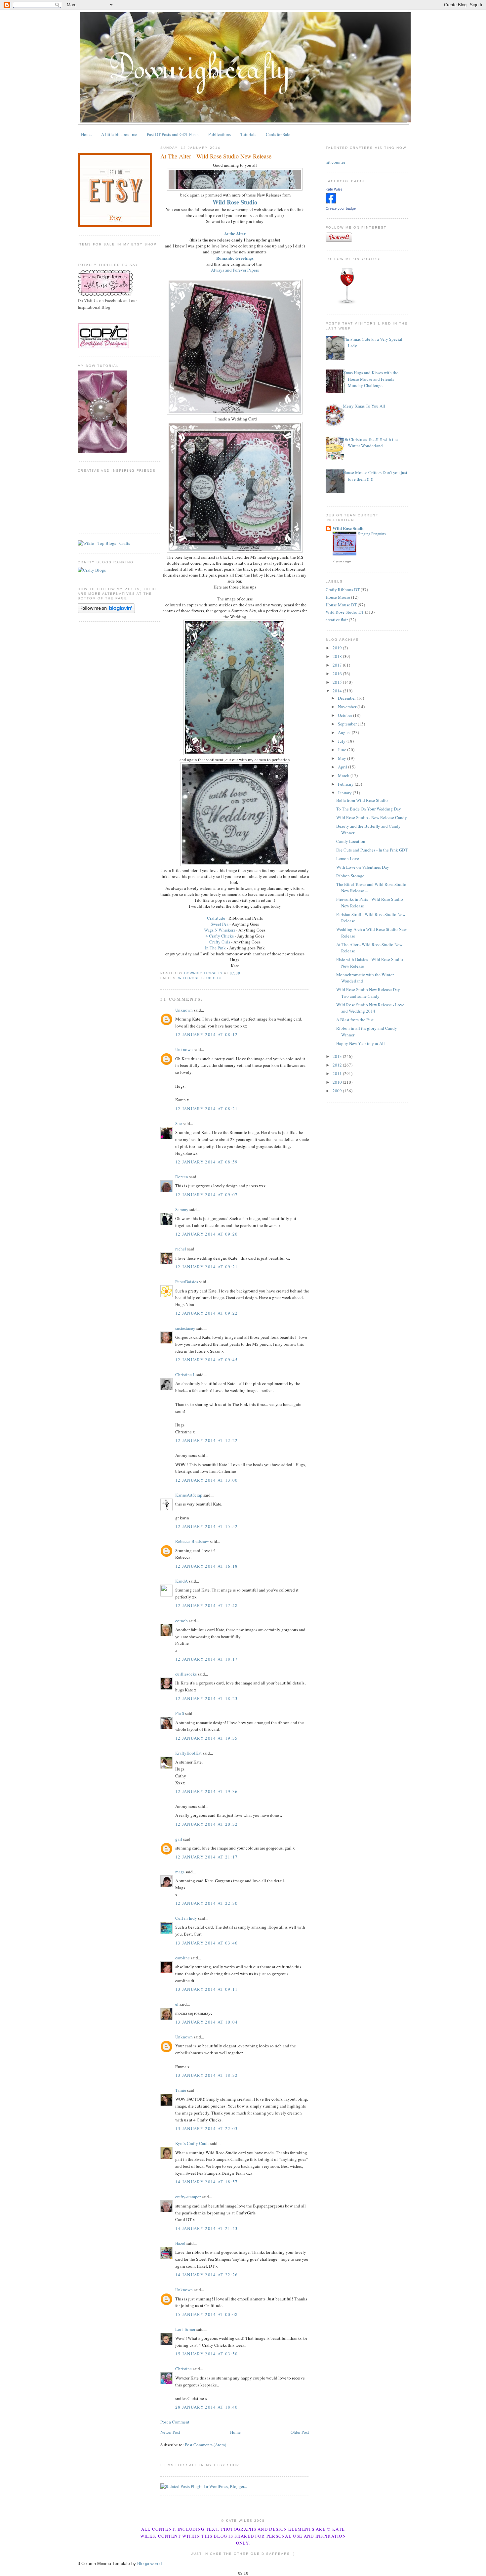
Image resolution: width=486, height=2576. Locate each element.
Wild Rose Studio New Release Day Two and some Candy (368, 993)
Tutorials (248, 134)
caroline (182, 1958)
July (342, 741)
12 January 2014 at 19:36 (206, 1791)
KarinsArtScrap (189, 1495)
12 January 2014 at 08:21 (206, 1109)
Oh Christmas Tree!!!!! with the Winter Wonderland (370, 443)
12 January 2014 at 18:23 (206, 1698)
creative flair (337, 620)
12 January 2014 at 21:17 (206, 1857)
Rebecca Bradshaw (192, 1541)
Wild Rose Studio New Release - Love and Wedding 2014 (370, 1008)
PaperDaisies (187, 1282)
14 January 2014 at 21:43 (206, 2228)
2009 (338, 1091)
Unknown (184, 1010)
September (348, 724)
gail (179, 1839)
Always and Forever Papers (235, 270)
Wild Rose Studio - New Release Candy (372, 817)
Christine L (185, 1375)
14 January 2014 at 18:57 (206, 2182)
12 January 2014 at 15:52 (206, 1526)
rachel (181, 1249)
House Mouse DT (341, 605)
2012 (338, 1065)
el (177, 2004)
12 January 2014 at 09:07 (206, 1195)
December (347, 698)
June (343, 750)
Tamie (181, 2090)
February (346, 784)
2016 (338, 674)
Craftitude (216, 918)
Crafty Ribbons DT (343, 589)
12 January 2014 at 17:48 (206, 1605)
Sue (179, 1123)
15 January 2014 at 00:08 (206, 2314)
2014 (338, 691)
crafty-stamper (188, 2197)
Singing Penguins (372, 534)
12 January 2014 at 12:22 (206, 1440)
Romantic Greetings (235, 258)
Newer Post (170, 2432)
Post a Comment (175, 2422)
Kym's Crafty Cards (192, 2143)
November (348, 707)
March (344, 775)
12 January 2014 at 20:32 (206, 1824)
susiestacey (185, 1328)
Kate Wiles (334, 189)
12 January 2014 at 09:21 (206, 1267)
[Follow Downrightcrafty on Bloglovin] (106, 611)
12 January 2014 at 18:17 (206, 1659)
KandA (182, 1581)
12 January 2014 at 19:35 (206, 1738)
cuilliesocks (186, 1674)
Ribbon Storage (350, 876)
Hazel (180, 2243)
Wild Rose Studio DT (200, 978)
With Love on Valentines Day (363, 867)
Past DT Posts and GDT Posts (173, 134)
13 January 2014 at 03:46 (206, 1943)
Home (86, 134)
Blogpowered (149, 2564)
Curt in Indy (186, 1918)
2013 (338, 1056)
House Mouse (338, 597)
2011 (338, 1073)
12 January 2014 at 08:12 (206, 1034)
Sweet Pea (220, 924)
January (345, 793)
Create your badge (341, 208)
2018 (338, 656)
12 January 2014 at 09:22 (206, 1313)
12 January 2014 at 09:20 (206, 1234)
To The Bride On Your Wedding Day (369, 809)
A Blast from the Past (355, 1020)
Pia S (180, 1713)
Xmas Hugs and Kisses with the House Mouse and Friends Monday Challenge (371, 379)
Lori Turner (185, 2329)
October (345, 715)
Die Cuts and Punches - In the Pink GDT (372, 850)
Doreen (182, 1177)
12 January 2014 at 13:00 (206, 1480)
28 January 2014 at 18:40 (206, 2407)
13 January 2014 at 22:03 (206, 2128)
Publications (220, 134)
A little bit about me (119, 134)
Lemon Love (348, 858)
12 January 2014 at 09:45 (206, 1360)
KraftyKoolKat (188, 1753)
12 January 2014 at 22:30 (206, 1903)
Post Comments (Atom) (205, 2445)
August (345, 732)
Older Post (300, 2432)
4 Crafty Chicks (220, 936)
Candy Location (351, 841)
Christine (183, 2369)
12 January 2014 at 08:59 (206, 1162)
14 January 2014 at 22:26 (206, 2275)
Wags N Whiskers (220, 930)
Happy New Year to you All (361, 1043)
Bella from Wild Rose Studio (362, 800)
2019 (338, 648)
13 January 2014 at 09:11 (206, 1989)
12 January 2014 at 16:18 (206, 1566)
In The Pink (215, 948)
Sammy (182, 1209)
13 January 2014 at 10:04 (206, 2022)
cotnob (182, 1621)
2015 (338, 682)
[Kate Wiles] (331, 202)
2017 (338, 665)
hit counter (335, 162)
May (343, 758)
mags (180, 1872)
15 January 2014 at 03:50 (206, 2354)
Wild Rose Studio (235, 202)
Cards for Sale (278, 134)
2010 (338, 1082)
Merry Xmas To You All (364, 406)
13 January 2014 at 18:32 (206, 2075)
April (343, 767)
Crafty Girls (220, 942)
